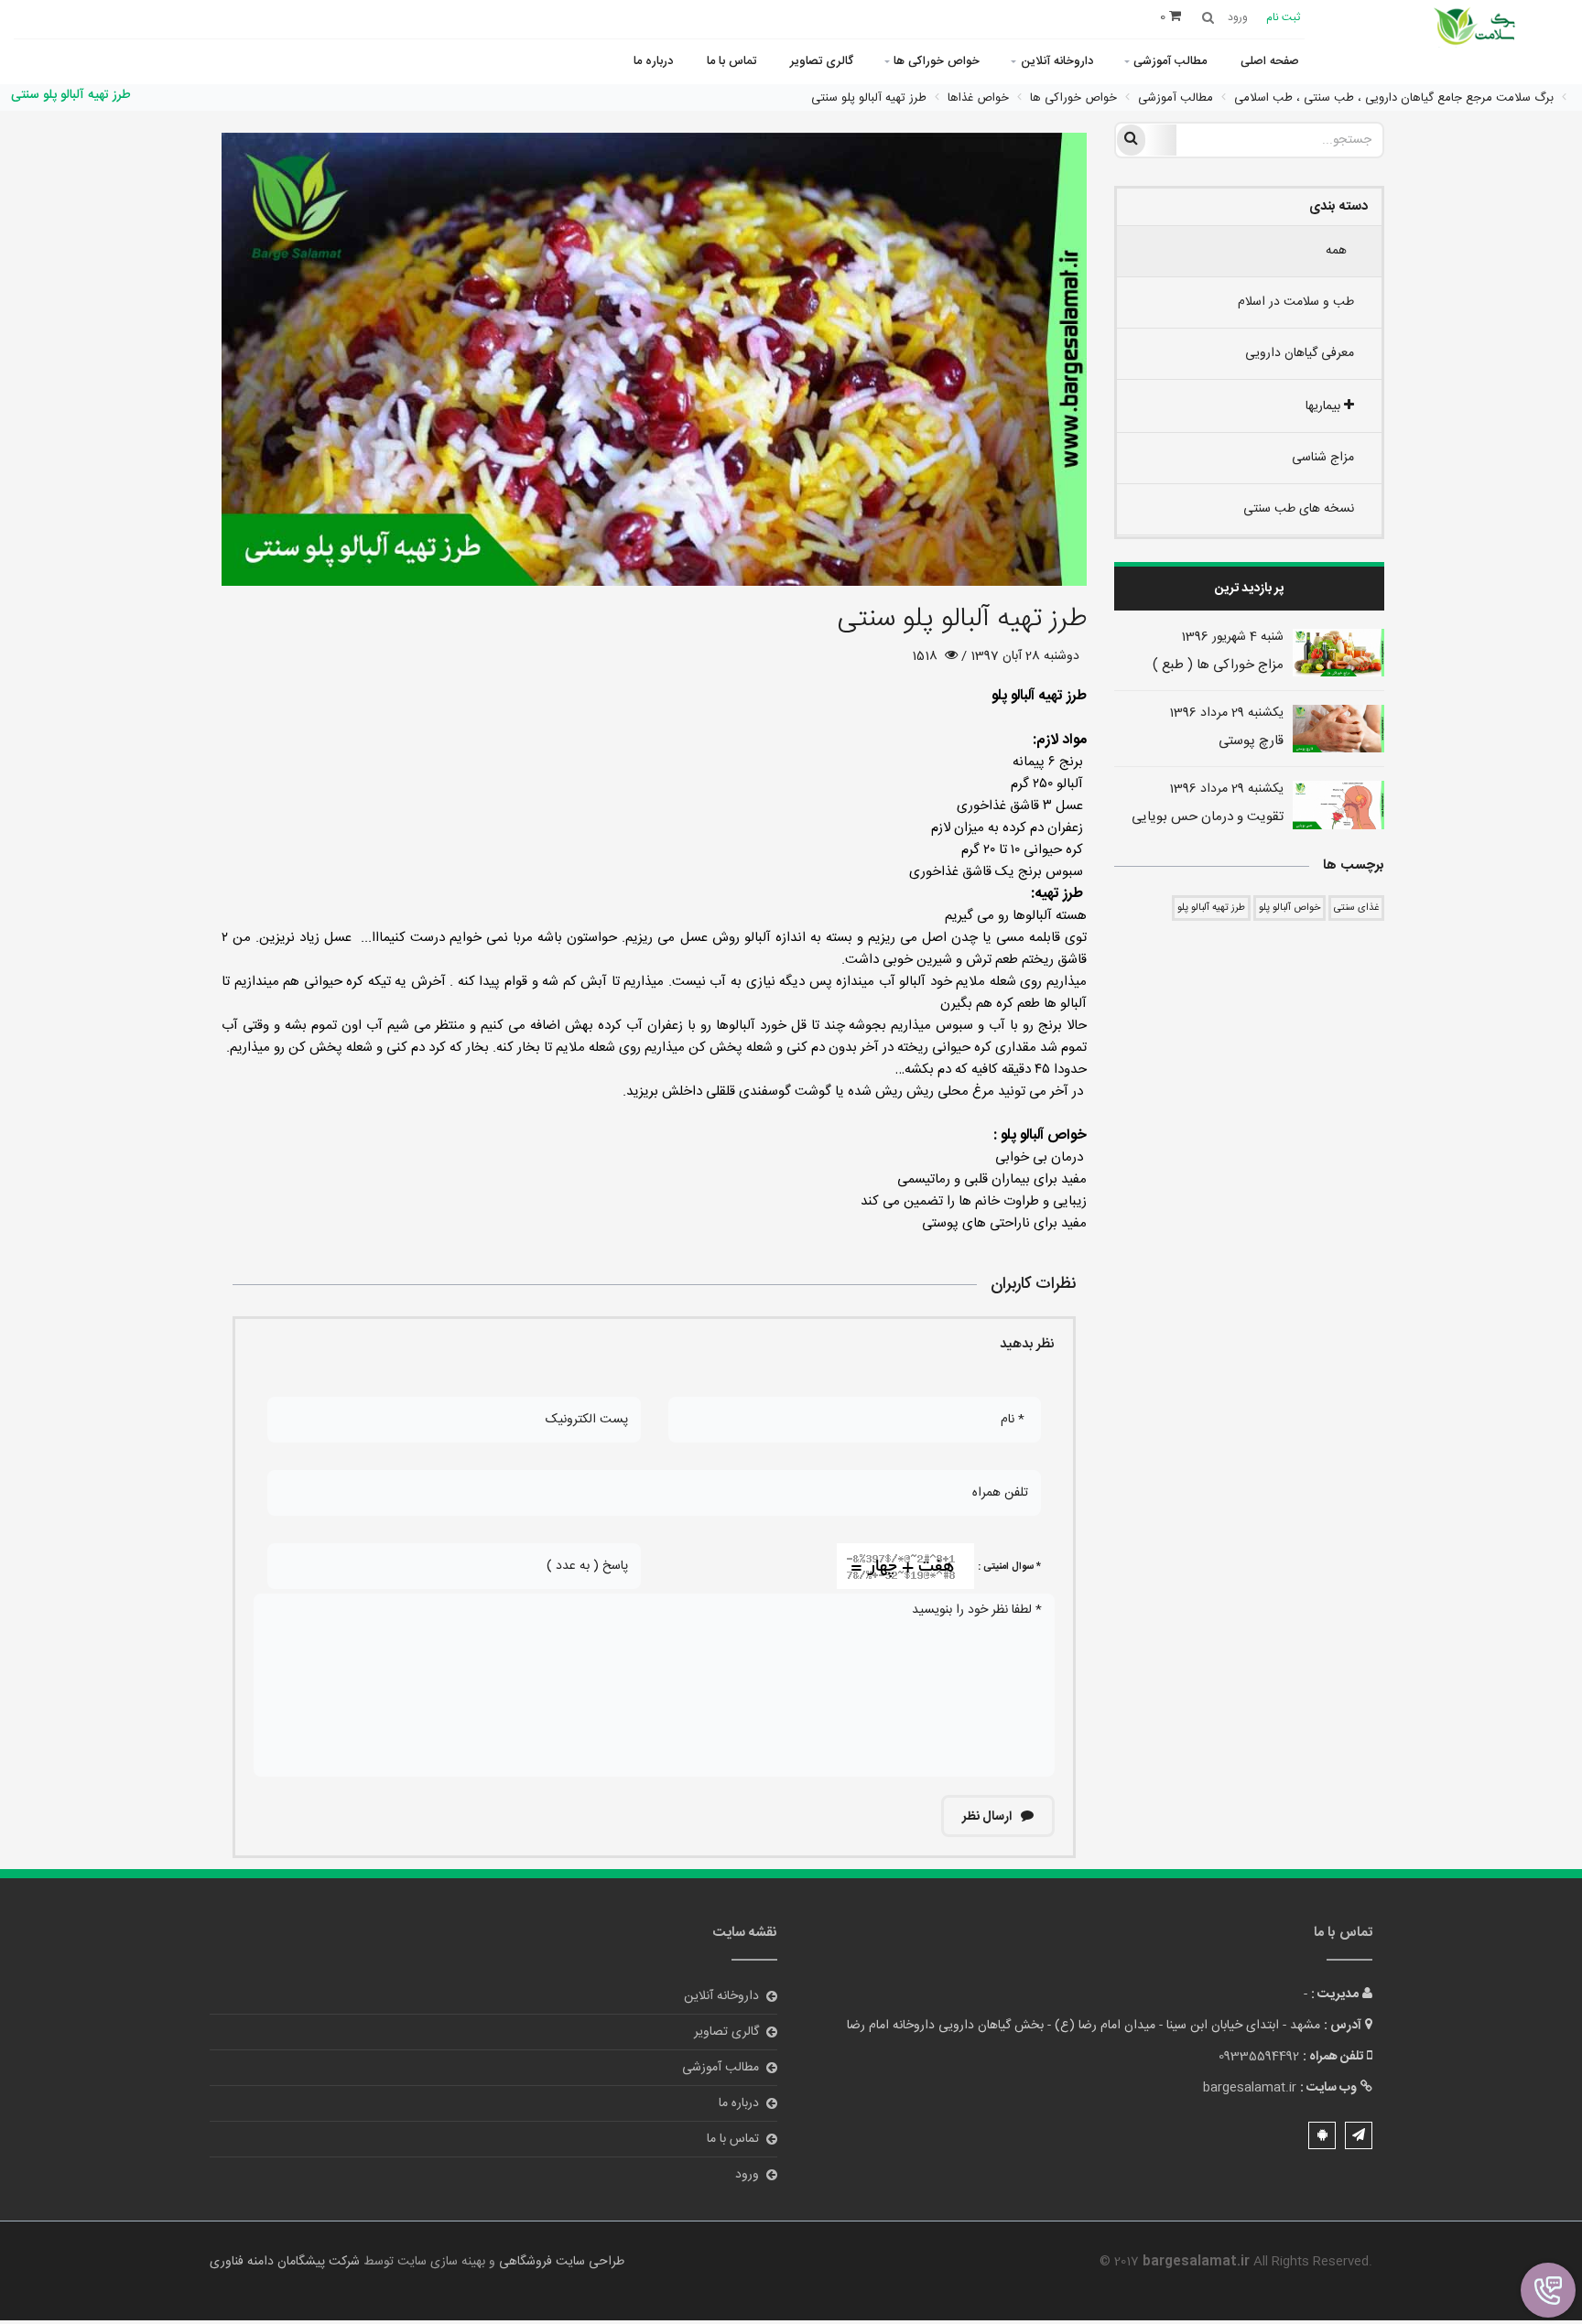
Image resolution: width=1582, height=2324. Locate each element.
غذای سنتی (1356, 908)
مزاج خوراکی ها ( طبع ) (1218, 665)
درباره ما (653, 61)
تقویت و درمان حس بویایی (1208, 817)
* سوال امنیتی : (1009, 1567)
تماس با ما (731, 61)
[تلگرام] (1359, 2135)
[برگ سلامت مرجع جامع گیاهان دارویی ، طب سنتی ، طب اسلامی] (1477, 28)
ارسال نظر (988, 1817)
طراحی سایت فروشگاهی (560, 2262)
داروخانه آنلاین (1057, 61)
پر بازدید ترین (1249, 589)
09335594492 (1259, 2057)
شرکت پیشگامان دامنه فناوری (285, 2262)
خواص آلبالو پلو (1289, 908)
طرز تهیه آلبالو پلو (1211, 908)
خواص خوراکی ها (937, 61)
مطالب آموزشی (1170, 61)
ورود (747, 2175)
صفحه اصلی (1270, 61)
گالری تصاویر (822, 61)
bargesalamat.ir (1250, 2088)
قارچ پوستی (1251, 741)
